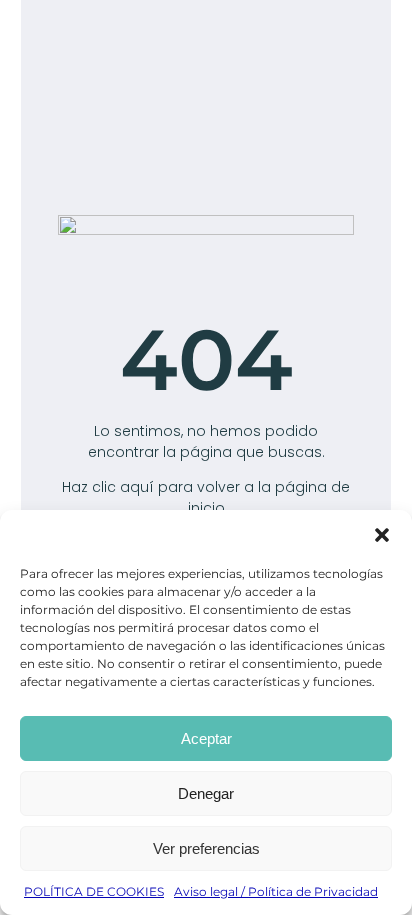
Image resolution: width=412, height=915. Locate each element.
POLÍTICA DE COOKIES (94, 891)
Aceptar (206, 738)
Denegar (206, 793)
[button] (382, 535)
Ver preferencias (206, 848)
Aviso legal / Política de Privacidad (276, 891)
